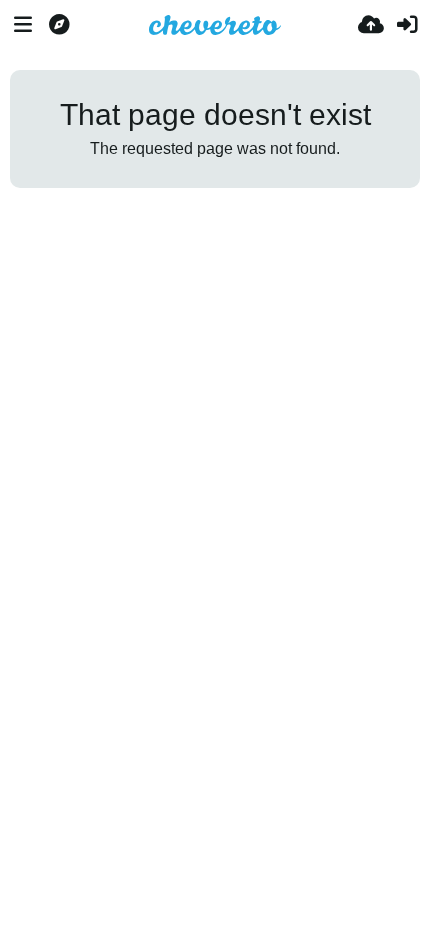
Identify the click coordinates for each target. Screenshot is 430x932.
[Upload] (371, 25)
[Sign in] (407, 25)
